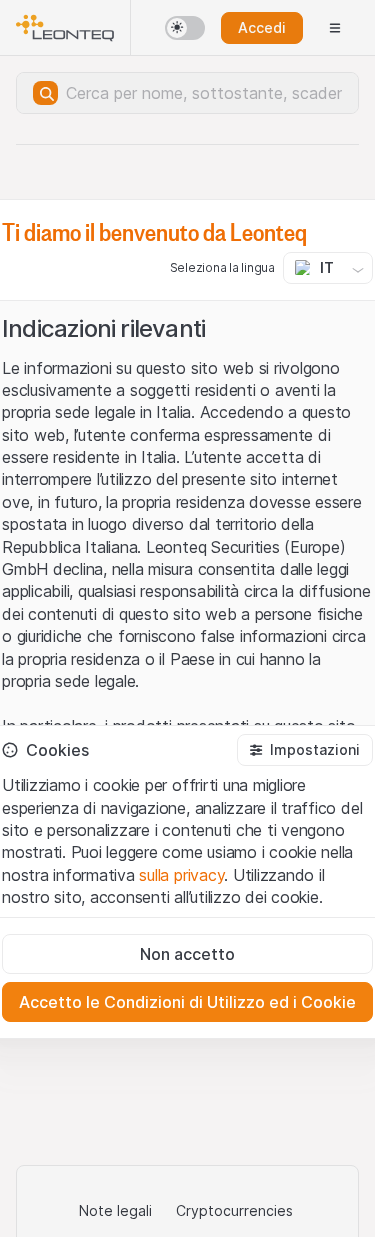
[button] (305, 750)
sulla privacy (181, 875)
